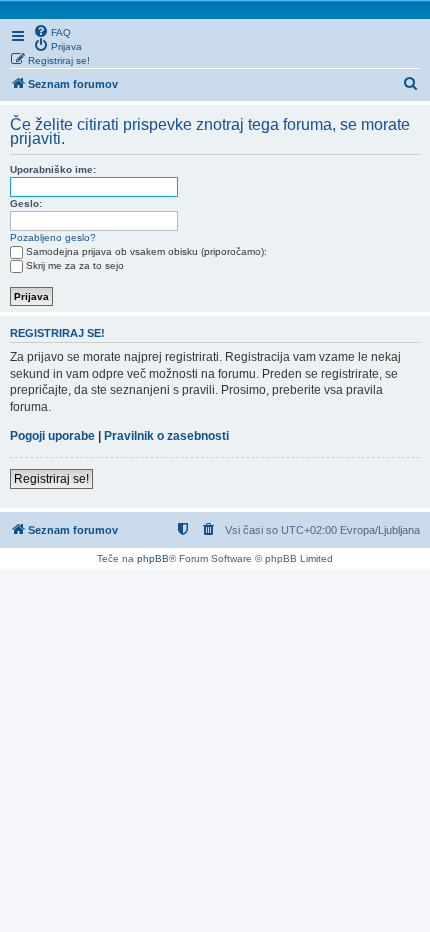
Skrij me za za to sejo (75, 265)
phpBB (153, 558)
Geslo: (26, 203)
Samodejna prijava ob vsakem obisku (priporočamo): (146, 251)
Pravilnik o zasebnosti (166, 436)
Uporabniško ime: (53, 169)
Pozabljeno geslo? (53, 237)
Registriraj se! (51, 479)
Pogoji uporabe (52, 436)
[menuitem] (52, 31)
